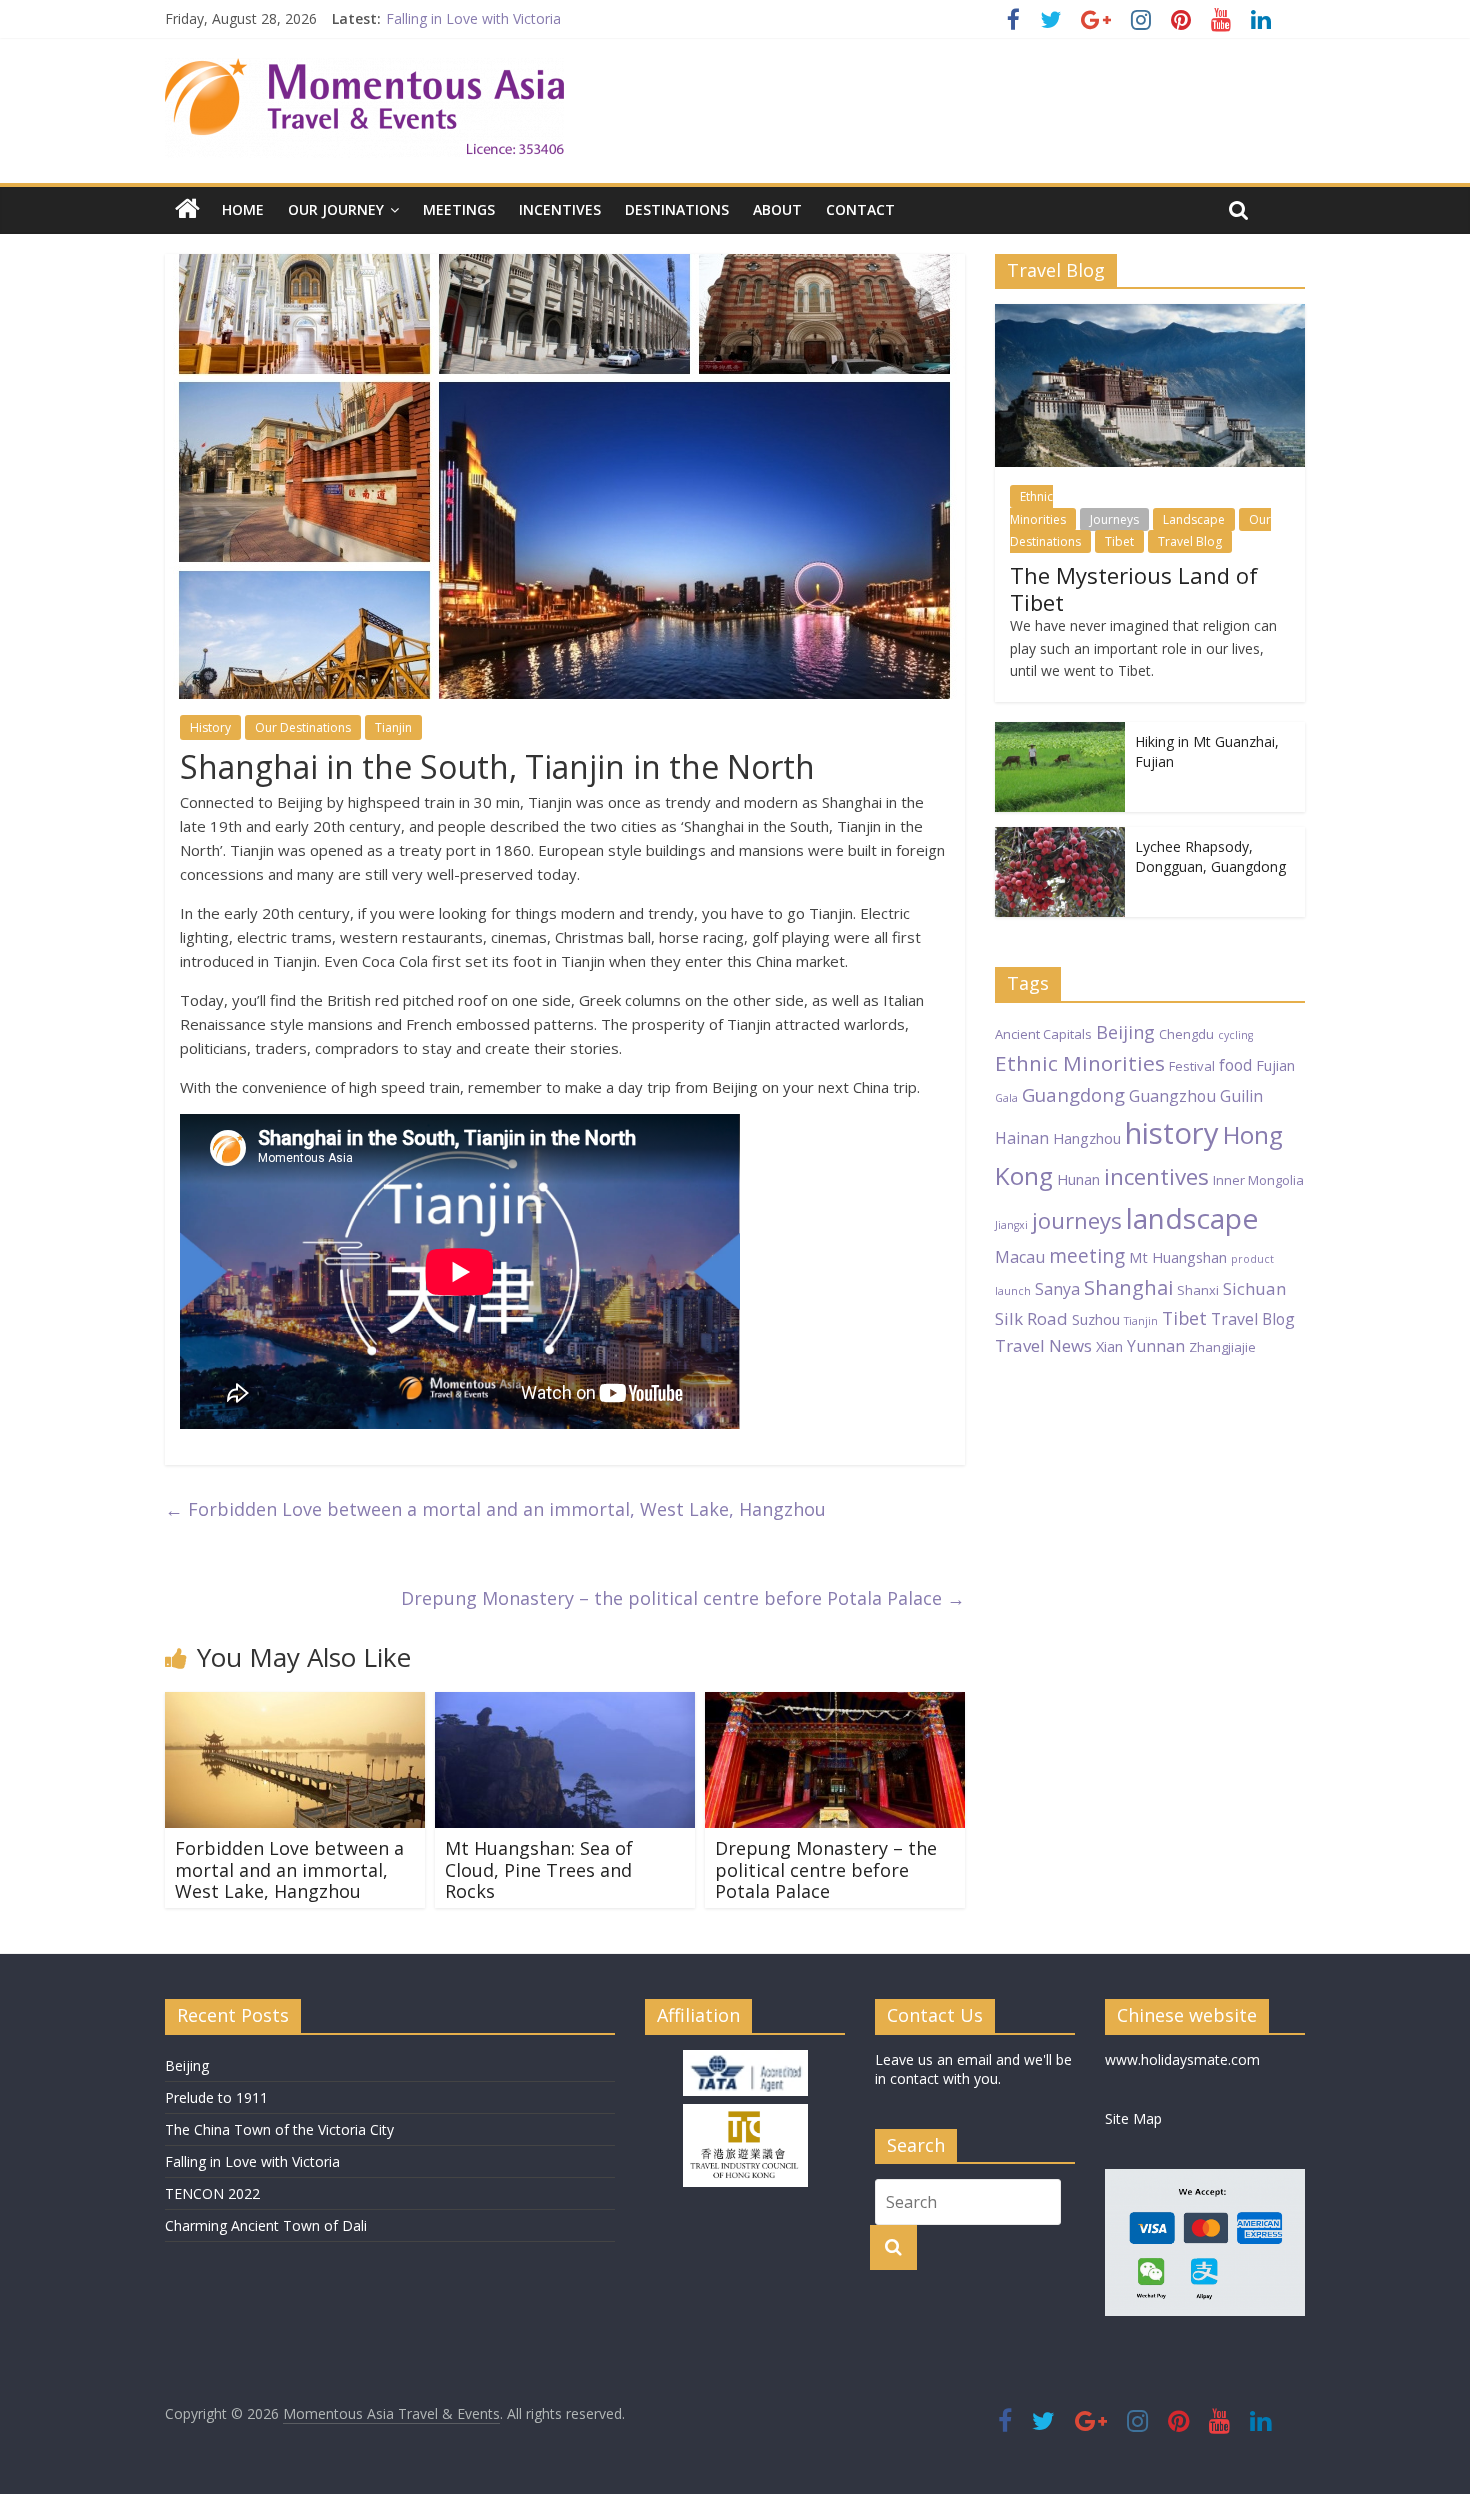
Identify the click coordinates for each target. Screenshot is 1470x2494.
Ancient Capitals (1043, 1034)
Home (243, 209)
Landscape (1194, 519)
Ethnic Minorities (1038, 507)
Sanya (1057, 1289)
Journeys (1114, 519)
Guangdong (1073, 1094)
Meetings (459, 209)
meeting (1087, 1256)
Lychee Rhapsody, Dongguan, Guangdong (1210, 856)
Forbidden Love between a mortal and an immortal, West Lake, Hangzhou (495, 1509)
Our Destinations (303, 727)
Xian (1109, 1346)
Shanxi (1198, 1290)
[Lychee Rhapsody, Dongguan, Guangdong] (1060, 837)
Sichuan (1254, 1288)
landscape (1192, 1218)
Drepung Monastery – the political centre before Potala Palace (683, 1598)
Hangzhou (1087, 1138)
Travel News (1043, 1345)
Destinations (677, 209)
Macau (1020, 1257)
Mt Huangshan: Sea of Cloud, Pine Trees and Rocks (539, 1869)
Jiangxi (1011, 1225)
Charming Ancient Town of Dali (266, 2225)
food (1235, 1065)
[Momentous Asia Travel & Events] (364, 70)
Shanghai (1128, 1287)
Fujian (1275, 1065)
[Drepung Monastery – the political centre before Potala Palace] (835, 1704)
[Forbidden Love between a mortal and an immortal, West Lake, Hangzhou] (295, 1704)
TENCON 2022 (212, 2193)
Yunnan (1156, 1346)
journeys (1077, 1220)
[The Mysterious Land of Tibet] (1150, 314)
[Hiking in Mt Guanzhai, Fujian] (1060, 732)
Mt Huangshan (1178, 1257)
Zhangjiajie (1222, 1347)
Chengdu (1186, 1034)
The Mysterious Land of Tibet (1134, 588)
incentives (1156, 1176)
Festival (1192, 1066)
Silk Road (1031, 1318)
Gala (1006, 1098)
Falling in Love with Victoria (473, 18)
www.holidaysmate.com (1182, 2059)
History (210, 727)
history (1172, 1133)
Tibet (1119, 541)
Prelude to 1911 (216, 2097)
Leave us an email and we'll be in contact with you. (973, 2069)
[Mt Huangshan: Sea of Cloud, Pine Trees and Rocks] (565, 1704)
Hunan (1078, 1179)
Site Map (1133, 2118)
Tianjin (393, 727)
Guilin (1241, 1096)
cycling (1235, 1035)
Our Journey (336, 209)
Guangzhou (1172, 1096)
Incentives (560, 209)
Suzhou (1096, 1319)
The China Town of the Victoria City (279, 2129)
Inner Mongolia (1258, 1180)
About (777, 209)
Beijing (1125, 1032)
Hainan (1022, 1138)
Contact (860, 209)
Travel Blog (1190, 541)
